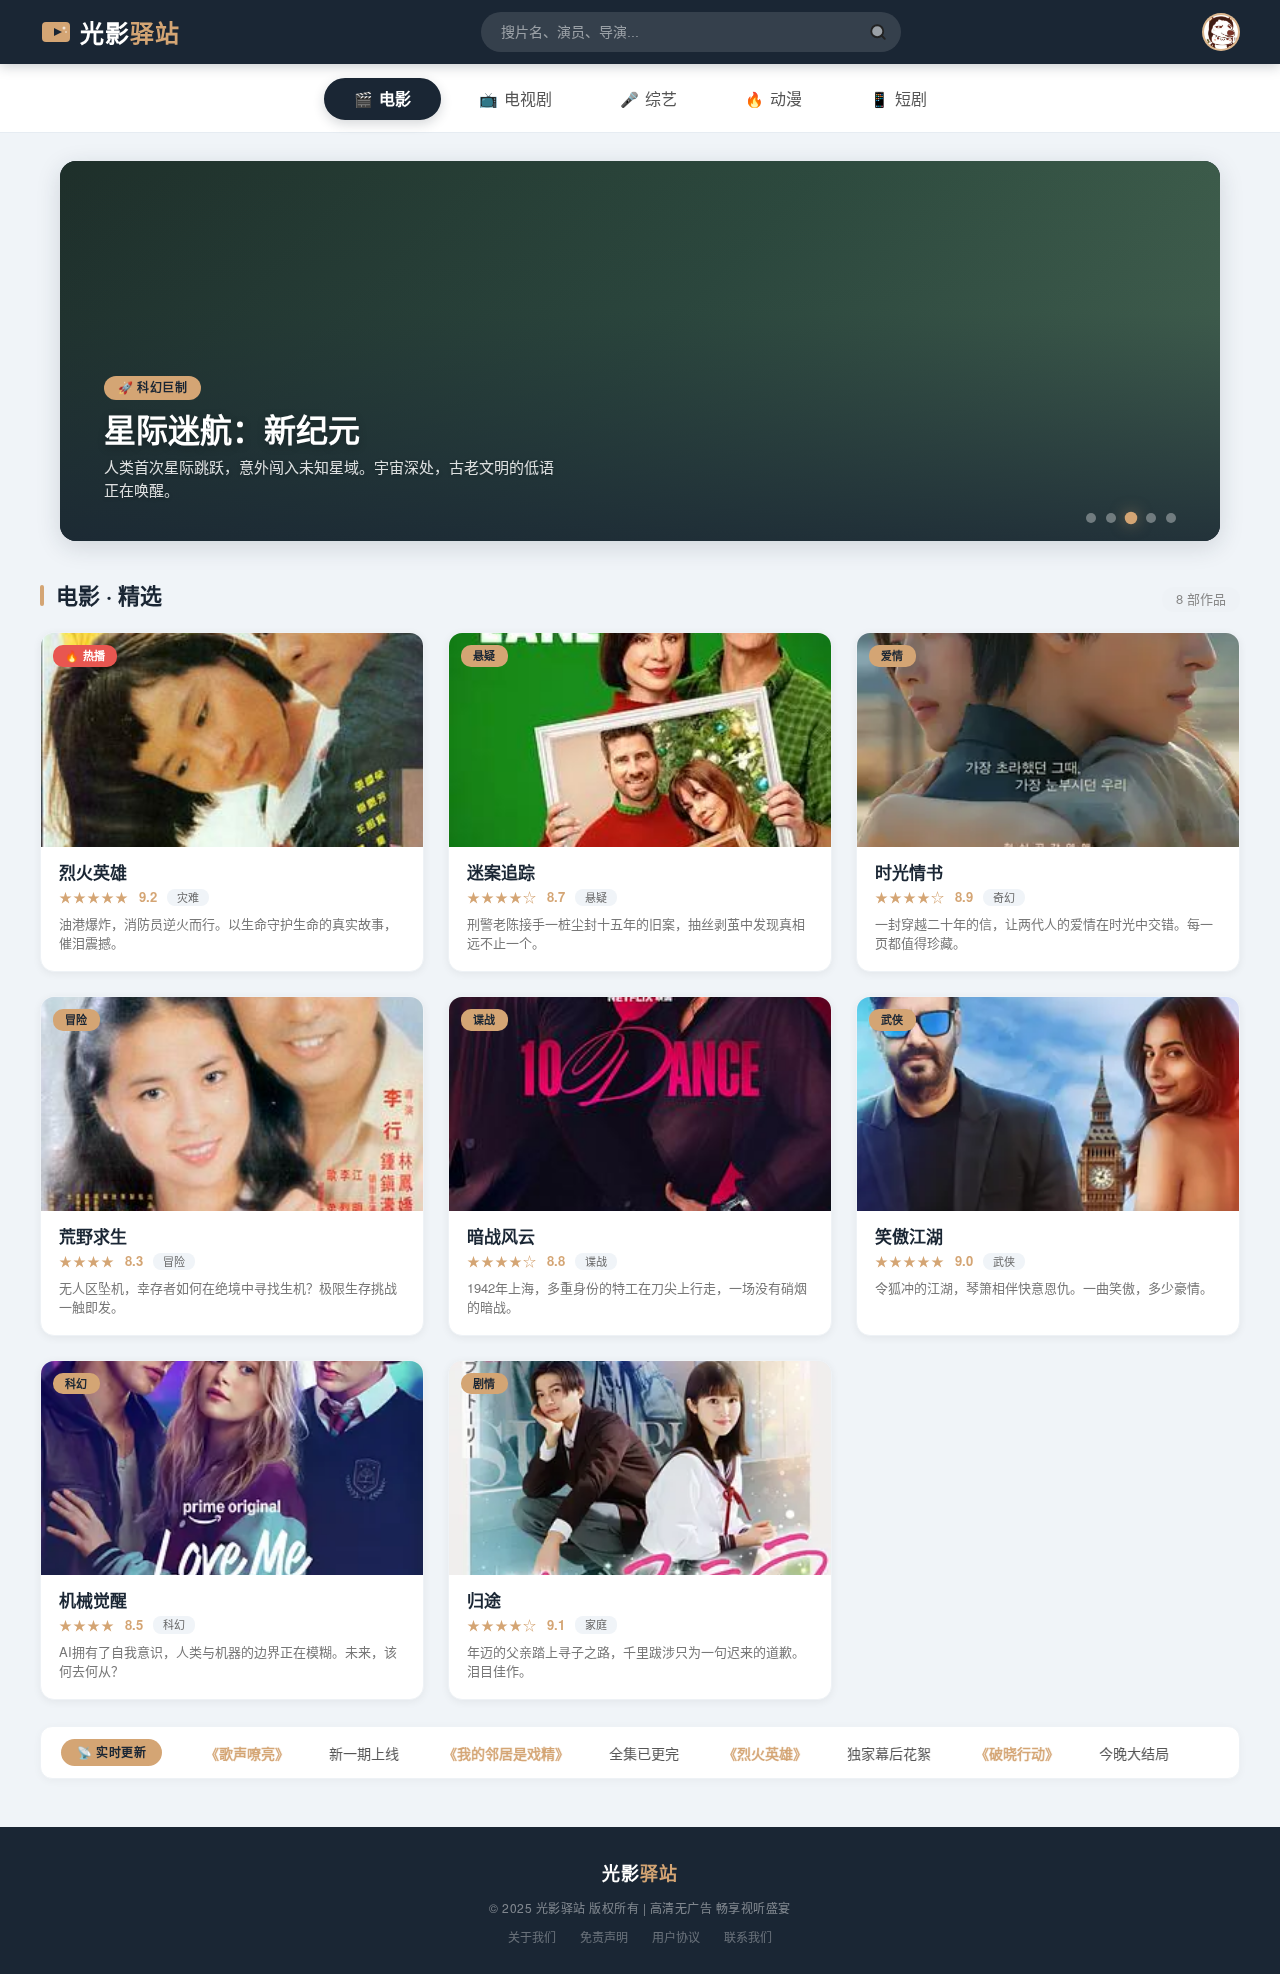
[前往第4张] (1151, 518)
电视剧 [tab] (515, 98)
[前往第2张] (1111, 518)
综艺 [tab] (648, 98)
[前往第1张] (1091, 518)
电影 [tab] (382, 98)
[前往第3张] (1131, 518)
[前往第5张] (1171, 518)
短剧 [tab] (898, 98)
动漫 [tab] (773, 98)
